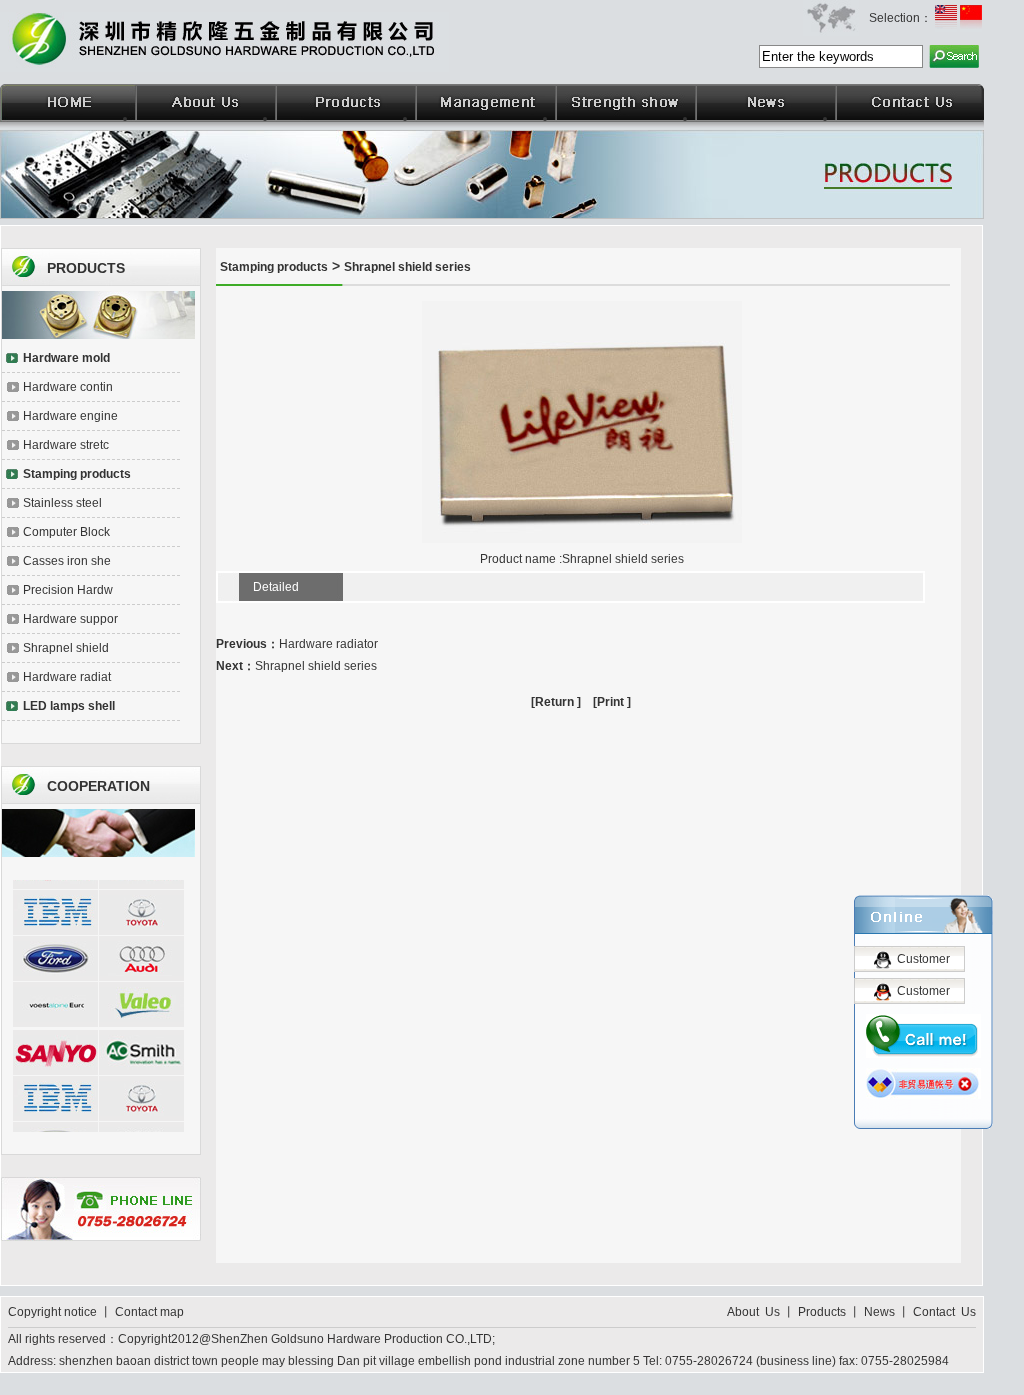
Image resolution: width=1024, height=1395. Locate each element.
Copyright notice (54, 1312)
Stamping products (274, 267)
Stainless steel (62, 503)
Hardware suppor (70, 619)
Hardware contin (68, 387)
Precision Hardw (68, 590)
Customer (923, 959)
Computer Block (66, 532)
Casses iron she (67, 561)
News (879, 1312)
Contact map (149, 1312)
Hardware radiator (328, 644)
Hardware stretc (66, 445)
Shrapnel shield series (407, 267)
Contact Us (944, 1312)
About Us (755, 1312)
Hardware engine (70, 416)
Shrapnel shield (66, 648)
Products (822, 1312)
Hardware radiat (67, 677)
